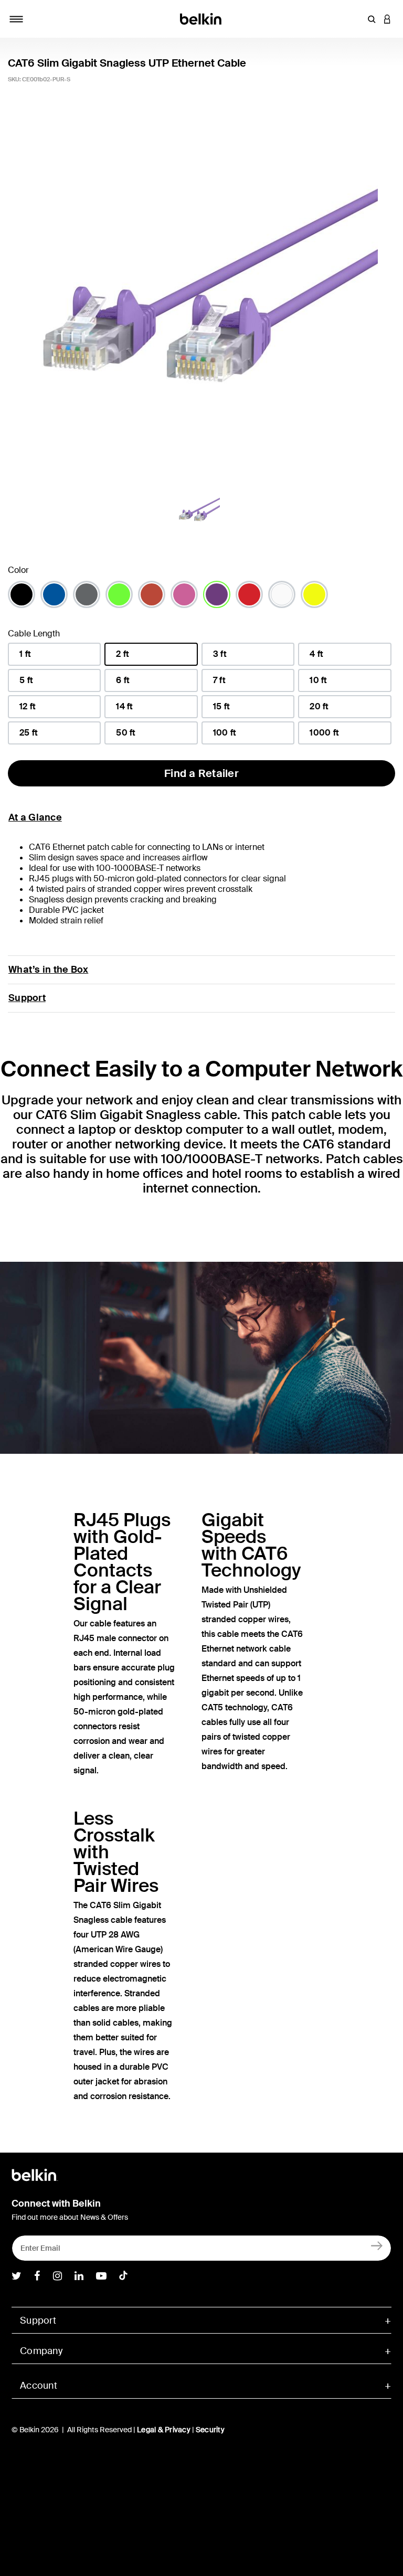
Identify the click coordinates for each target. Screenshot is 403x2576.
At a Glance (35, 817)
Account (39, 2386)
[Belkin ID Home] (202, 18)
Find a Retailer (201, 773)
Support (27, 998)
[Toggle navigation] (16, 19)
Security (210, 2430)
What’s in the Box (48, 970)
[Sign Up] (377, 2246)
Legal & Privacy (164, 2430)
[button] (372, 19)
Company (41, 2351)
